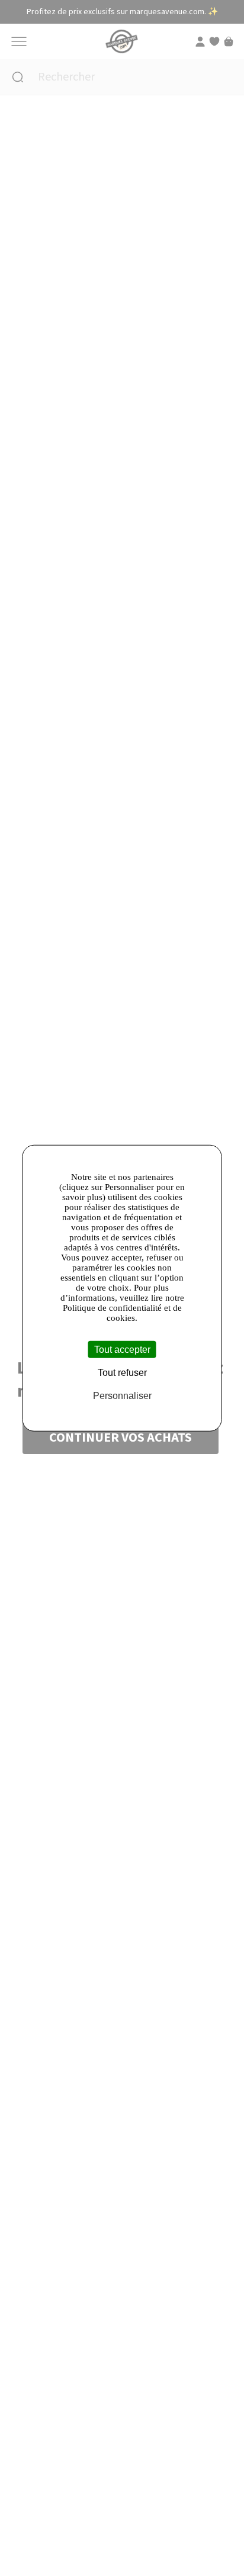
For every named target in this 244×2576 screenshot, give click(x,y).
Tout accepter (122, 1349)
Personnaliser (122, 1396)
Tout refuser (122, 1372)
